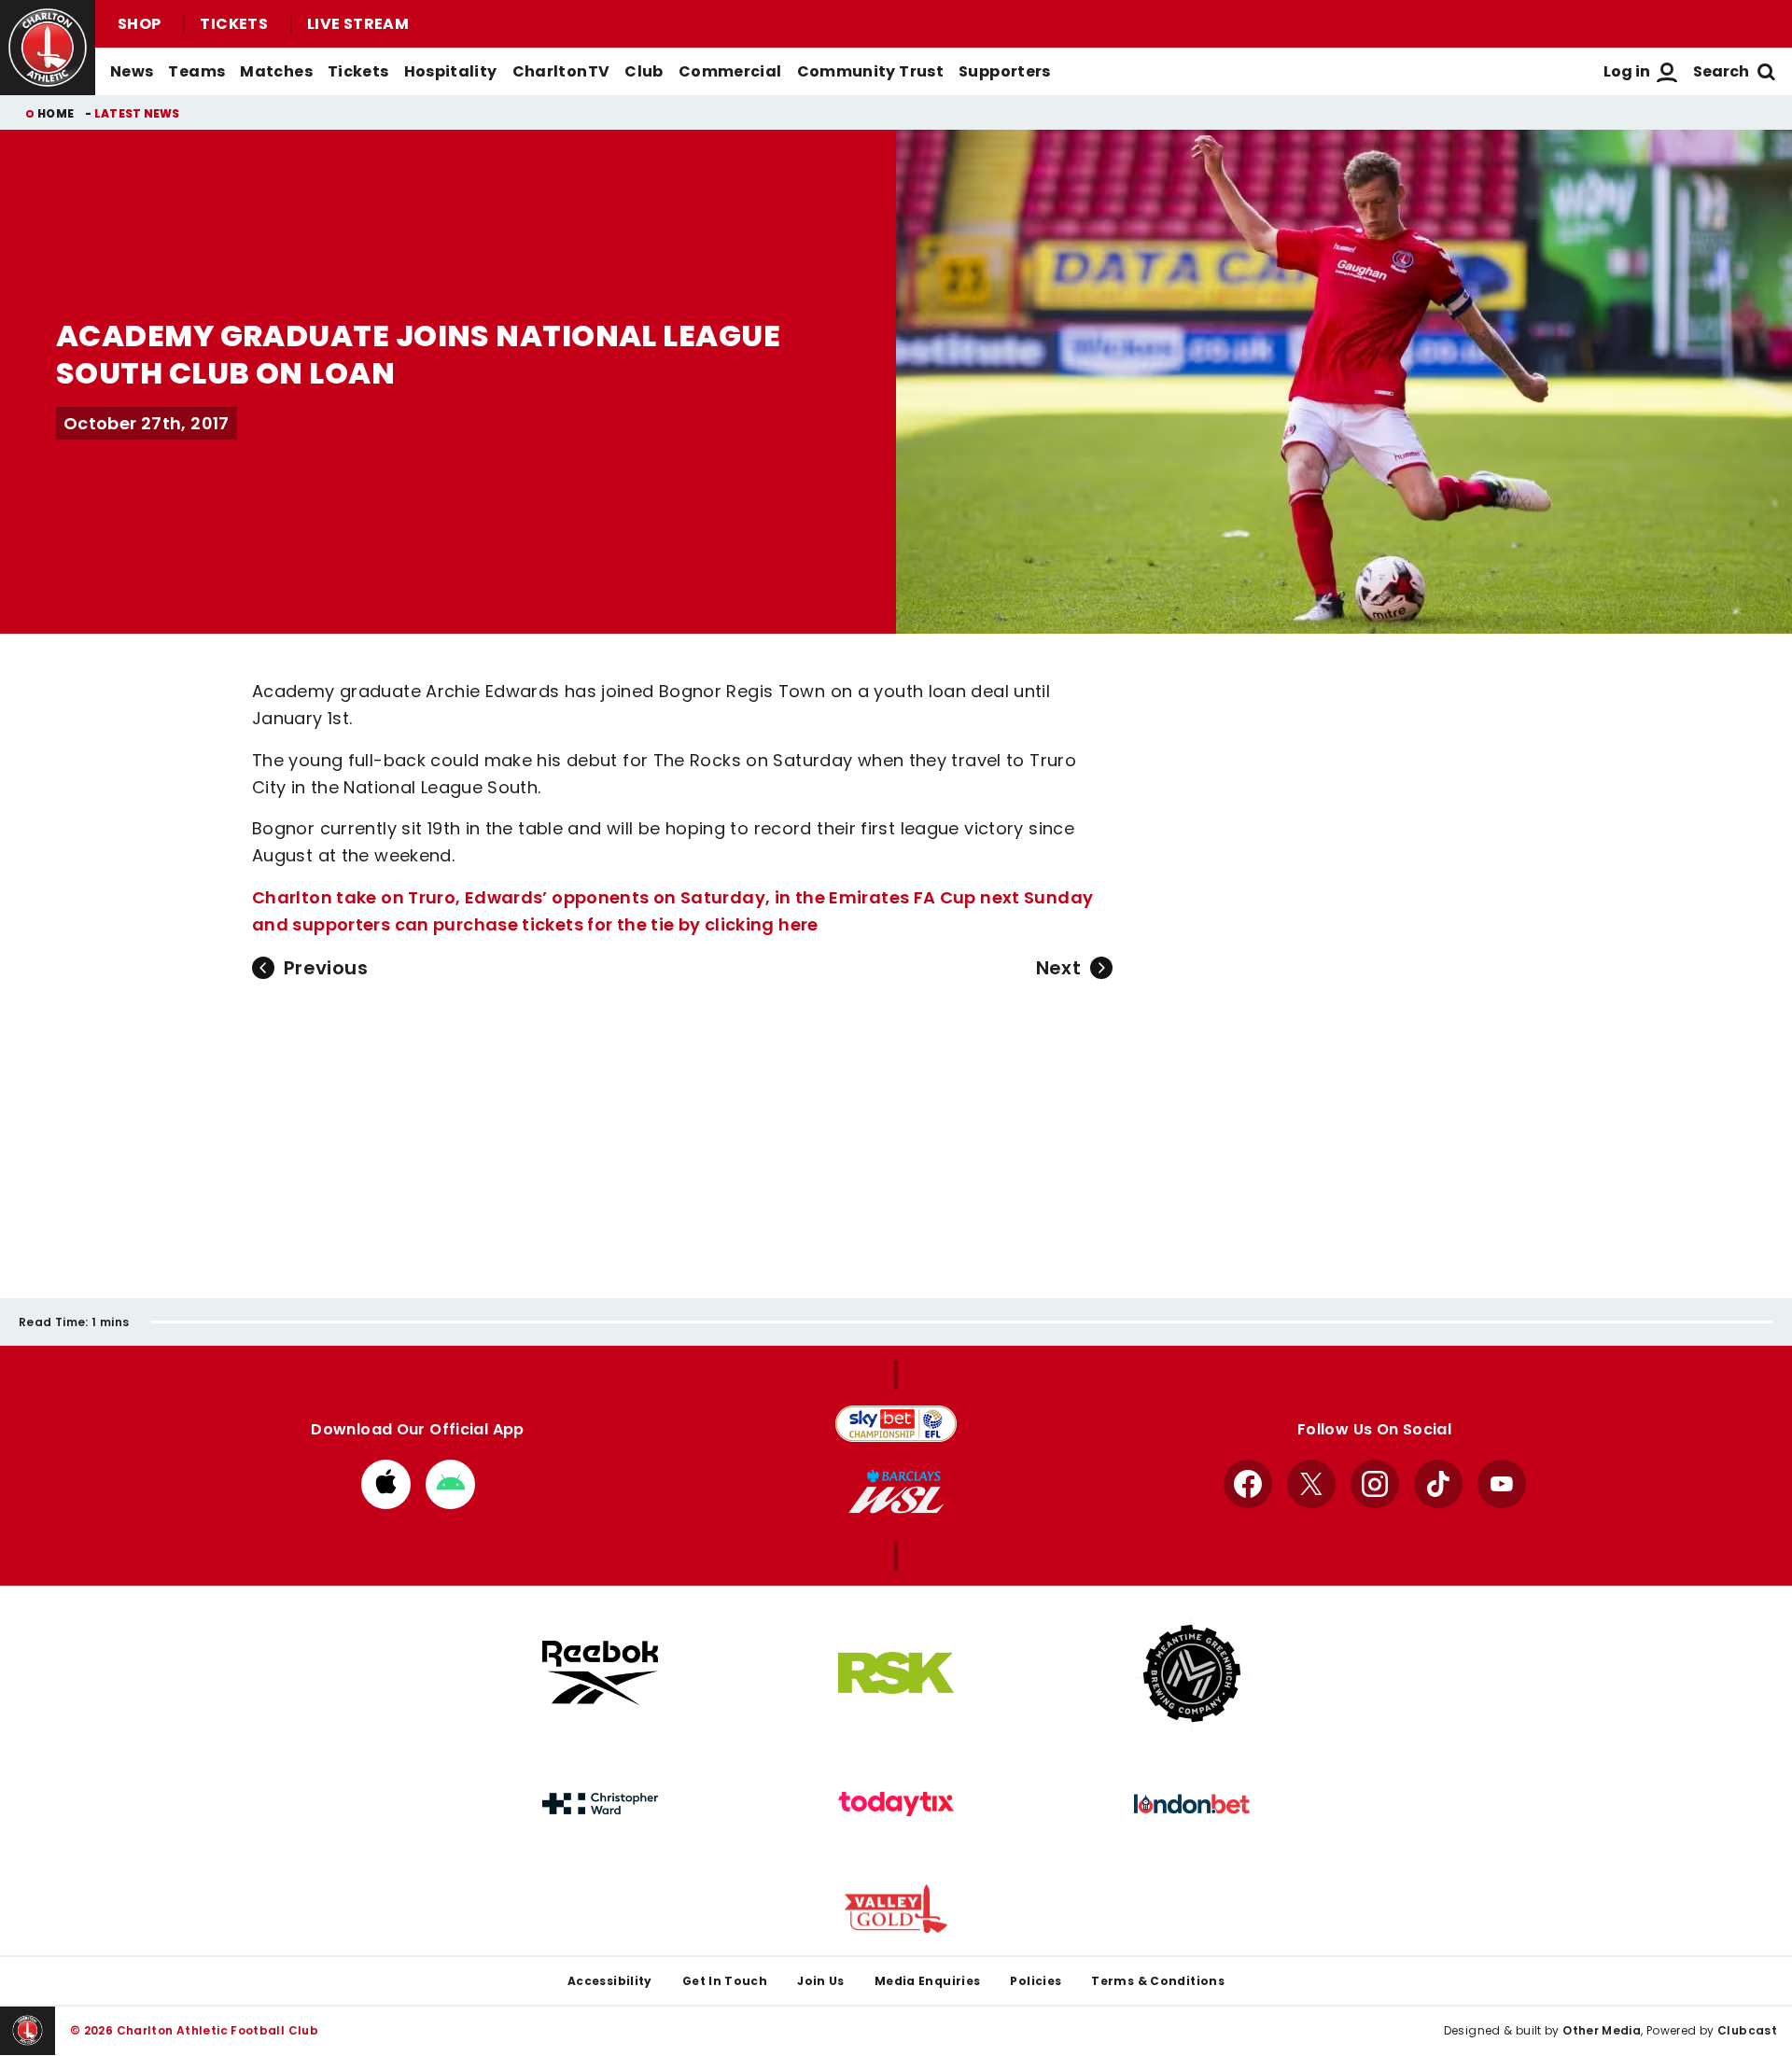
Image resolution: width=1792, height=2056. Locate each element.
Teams (196, 71)
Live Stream (358, 24)
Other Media (1602, 2030)
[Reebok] (600, 1673)
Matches (276, 71)
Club (644, 71)
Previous (326, 968)
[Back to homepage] (48, 48)
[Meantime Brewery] (1192, 1673)
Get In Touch (725, 1981)
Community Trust (871, 71)
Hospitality (451, 71)
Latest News (137, 113)
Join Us (821, 1981)
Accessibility (610, 1981)
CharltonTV (561, 71)
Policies (1036, 1981)
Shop (139, 24)
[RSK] (896, 1673)
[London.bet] (1192, 1804)
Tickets (234, 24)
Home (56, 113)
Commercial (730, 71)
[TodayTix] (896, 1804)
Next (1058, 968)
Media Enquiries (928, 1981)
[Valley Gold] (896, 1909)
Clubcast (1747, 2030)
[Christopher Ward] (600, 1804)
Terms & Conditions (1158, 1981)
